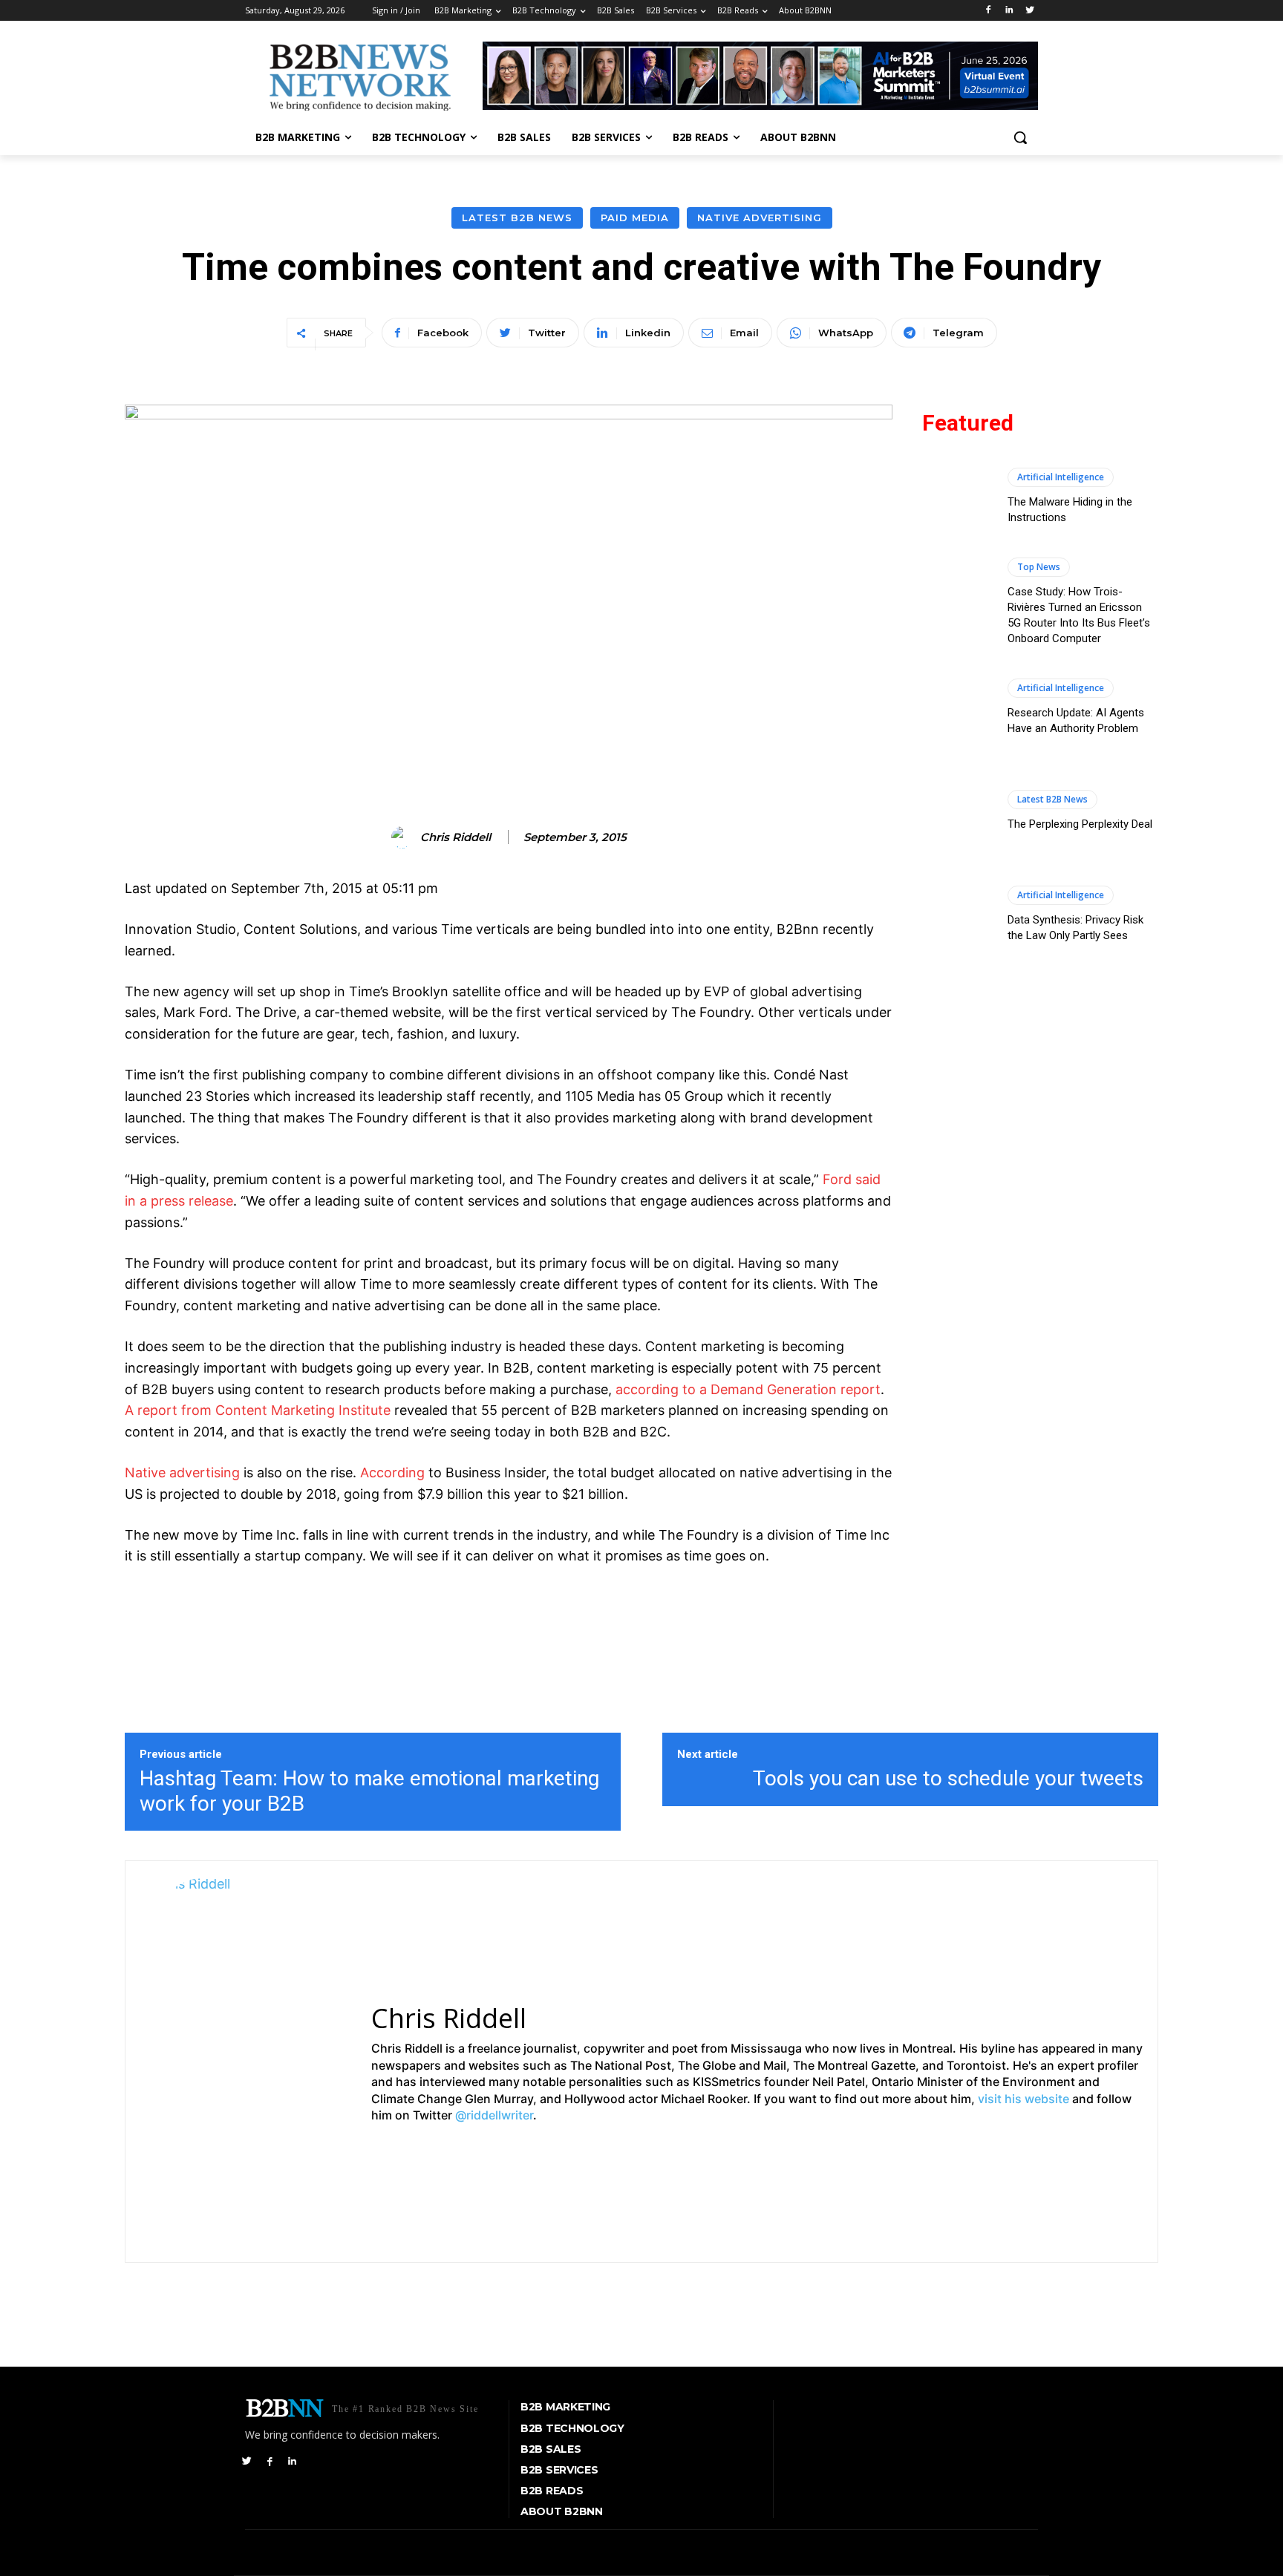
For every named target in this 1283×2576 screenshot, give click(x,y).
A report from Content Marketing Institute (258, 1410)
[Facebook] (989, 11)
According (392, 1472)
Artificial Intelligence (1061, 477)
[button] (1020, 137)
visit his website (1024, 2099)
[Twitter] (1029, 11)
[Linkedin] (1009, 11)
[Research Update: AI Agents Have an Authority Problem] (957, 707)
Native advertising (182, 1472)
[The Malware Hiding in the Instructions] (957, 496)
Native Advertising (760, 218)
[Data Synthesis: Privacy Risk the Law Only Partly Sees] (957, 915)
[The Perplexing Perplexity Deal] (957, 811)
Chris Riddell (456, 837)
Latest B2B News (517, 218)
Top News (1039, 567)
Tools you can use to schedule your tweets (948, 1778)
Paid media (635, 218)
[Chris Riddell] (405, 837)
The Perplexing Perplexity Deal (1080, 824)
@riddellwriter (494, 2115)
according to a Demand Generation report (748, 1389)
